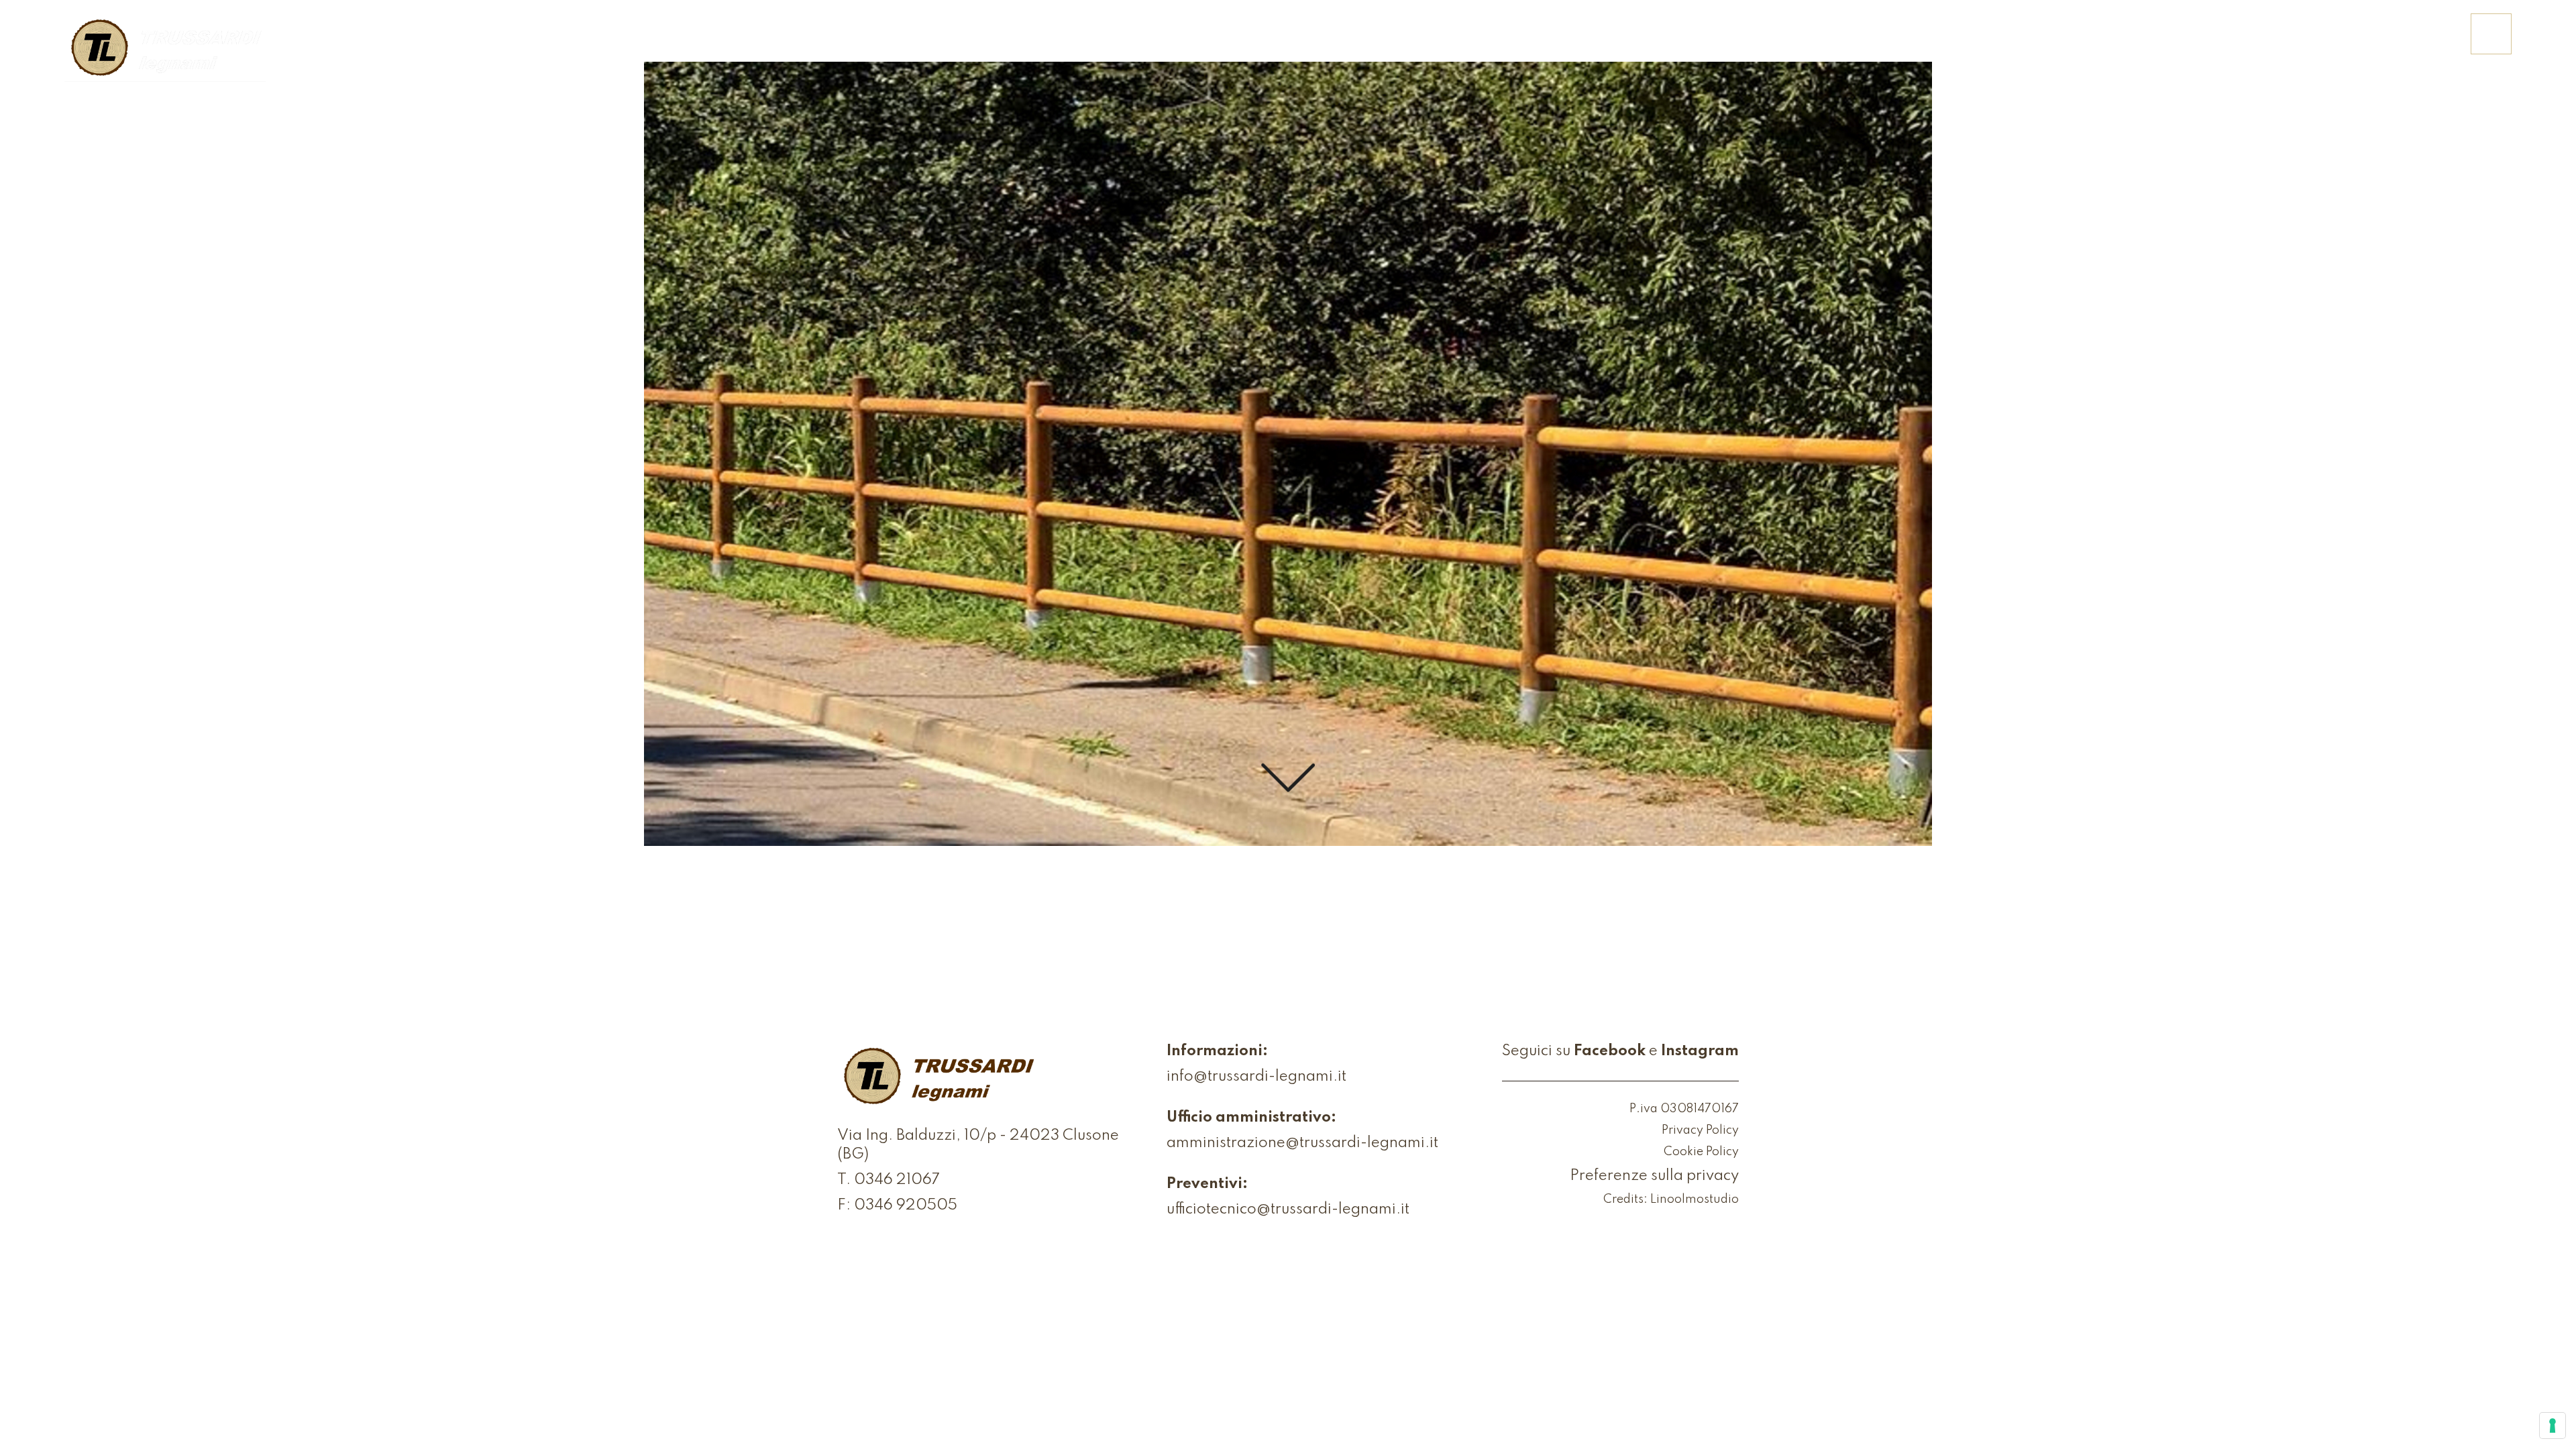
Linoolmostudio (1695, 1199)
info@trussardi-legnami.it (1256, 1077)
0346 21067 (897, 1180)
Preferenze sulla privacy (1654, 1176)
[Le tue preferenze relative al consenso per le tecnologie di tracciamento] (2553, 1426)
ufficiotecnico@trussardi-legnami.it (1288, 1210)
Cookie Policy (1701, 1152)
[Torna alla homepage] (165, 49)
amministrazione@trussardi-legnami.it (1302, 1143)
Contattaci (2405, 44)
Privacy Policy (1700, 1130)
